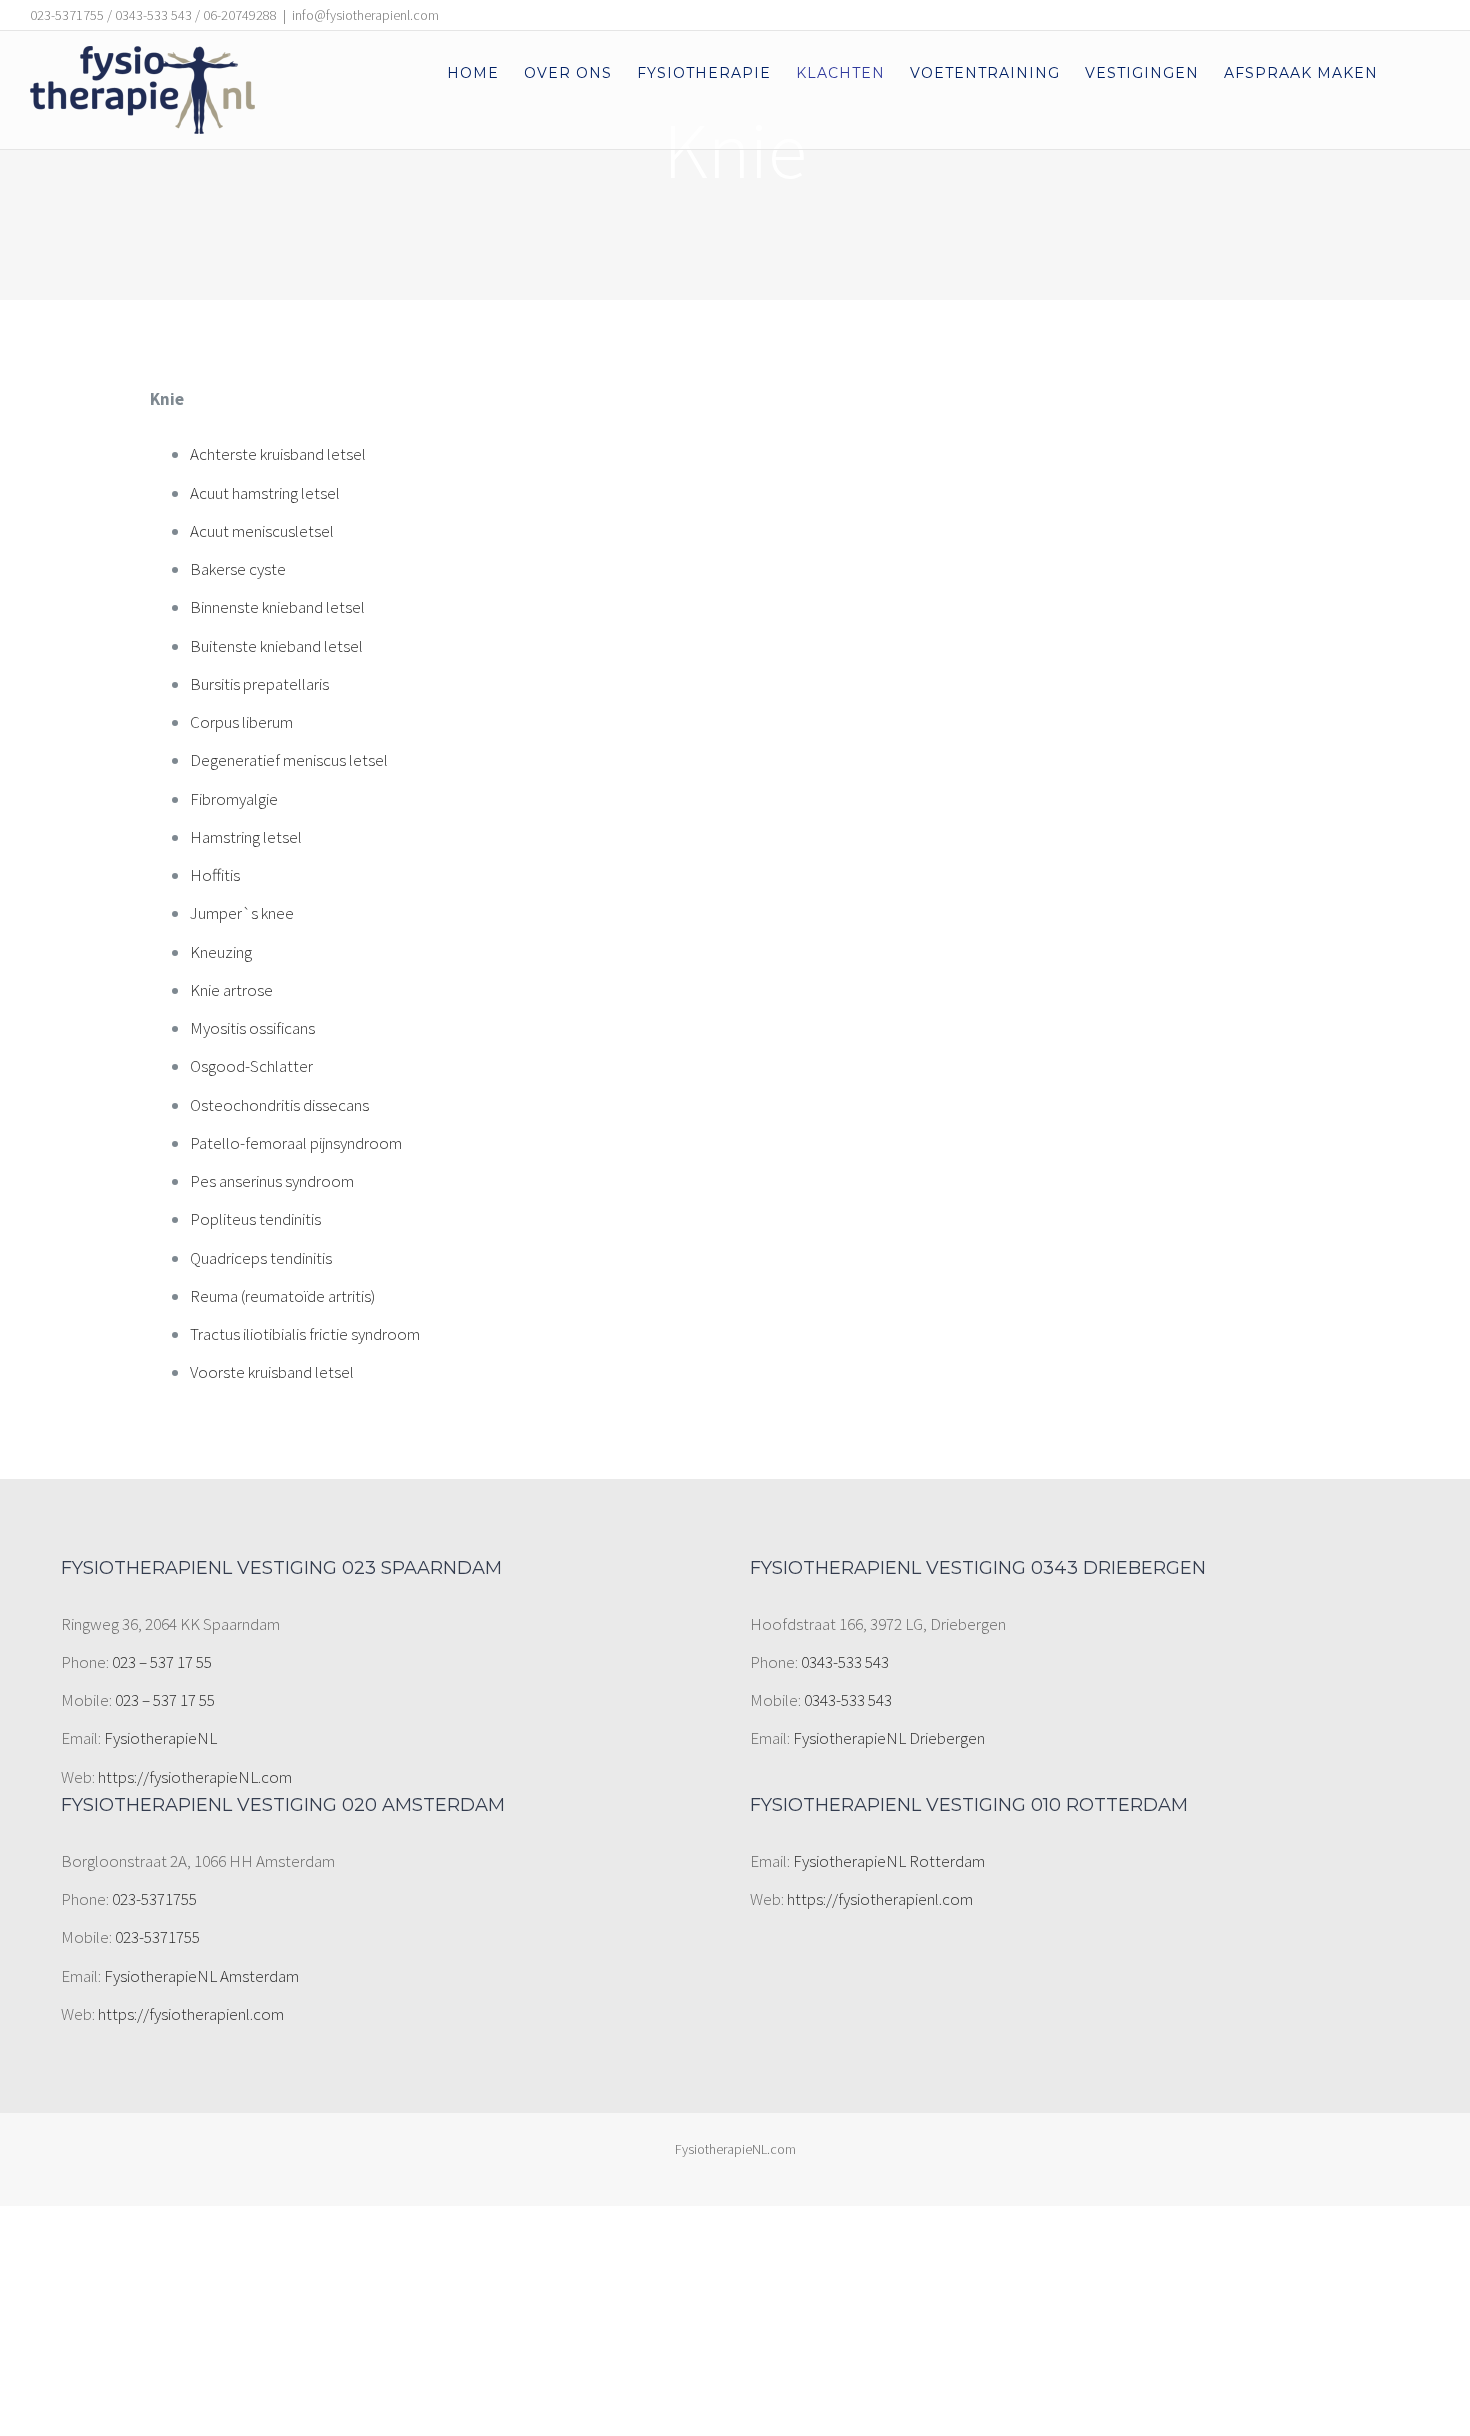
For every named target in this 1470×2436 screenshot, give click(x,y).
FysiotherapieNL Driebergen (889, 1738)
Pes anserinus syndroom (272, 1181)
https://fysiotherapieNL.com (195, 1777)
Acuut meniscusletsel (262, 531)
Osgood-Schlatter (251, 1066)
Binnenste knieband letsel (277, 607)
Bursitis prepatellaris (259, 684)
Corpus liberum (241, 722)
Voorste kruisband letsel (272, 1372)
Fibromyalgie (234, 799)
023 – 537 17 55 (162, 1662)
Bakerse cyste (238, 569)
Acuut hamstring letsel (265, 493)
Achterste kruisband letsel (278, 454)
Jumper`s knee (242, 913)
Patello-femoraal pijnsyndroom (296, 1143)
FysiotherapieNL (160, 1738)
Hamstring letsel (246, 837)
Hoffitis (215, 875)
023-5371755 (154, 1899)
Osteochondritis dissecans (279, 1105)
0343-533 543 (845, 1662)
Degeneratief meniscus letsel (289, 760)
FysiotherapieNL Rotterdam (889, 1861)
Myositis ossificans (252, 1028)
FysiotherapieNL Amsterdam (201, 1976)
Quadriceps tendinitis (261, 1258)
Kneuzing (221, 952)
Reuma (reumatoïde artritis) (282, 1296)
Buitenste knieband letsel (276, 646)
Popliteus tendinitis (255, 1219)
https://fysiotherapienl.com (191, 2014)
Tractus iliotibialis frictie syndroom (305, 1334)
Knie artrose (231, 990)
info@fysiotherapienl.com (365, 15)
